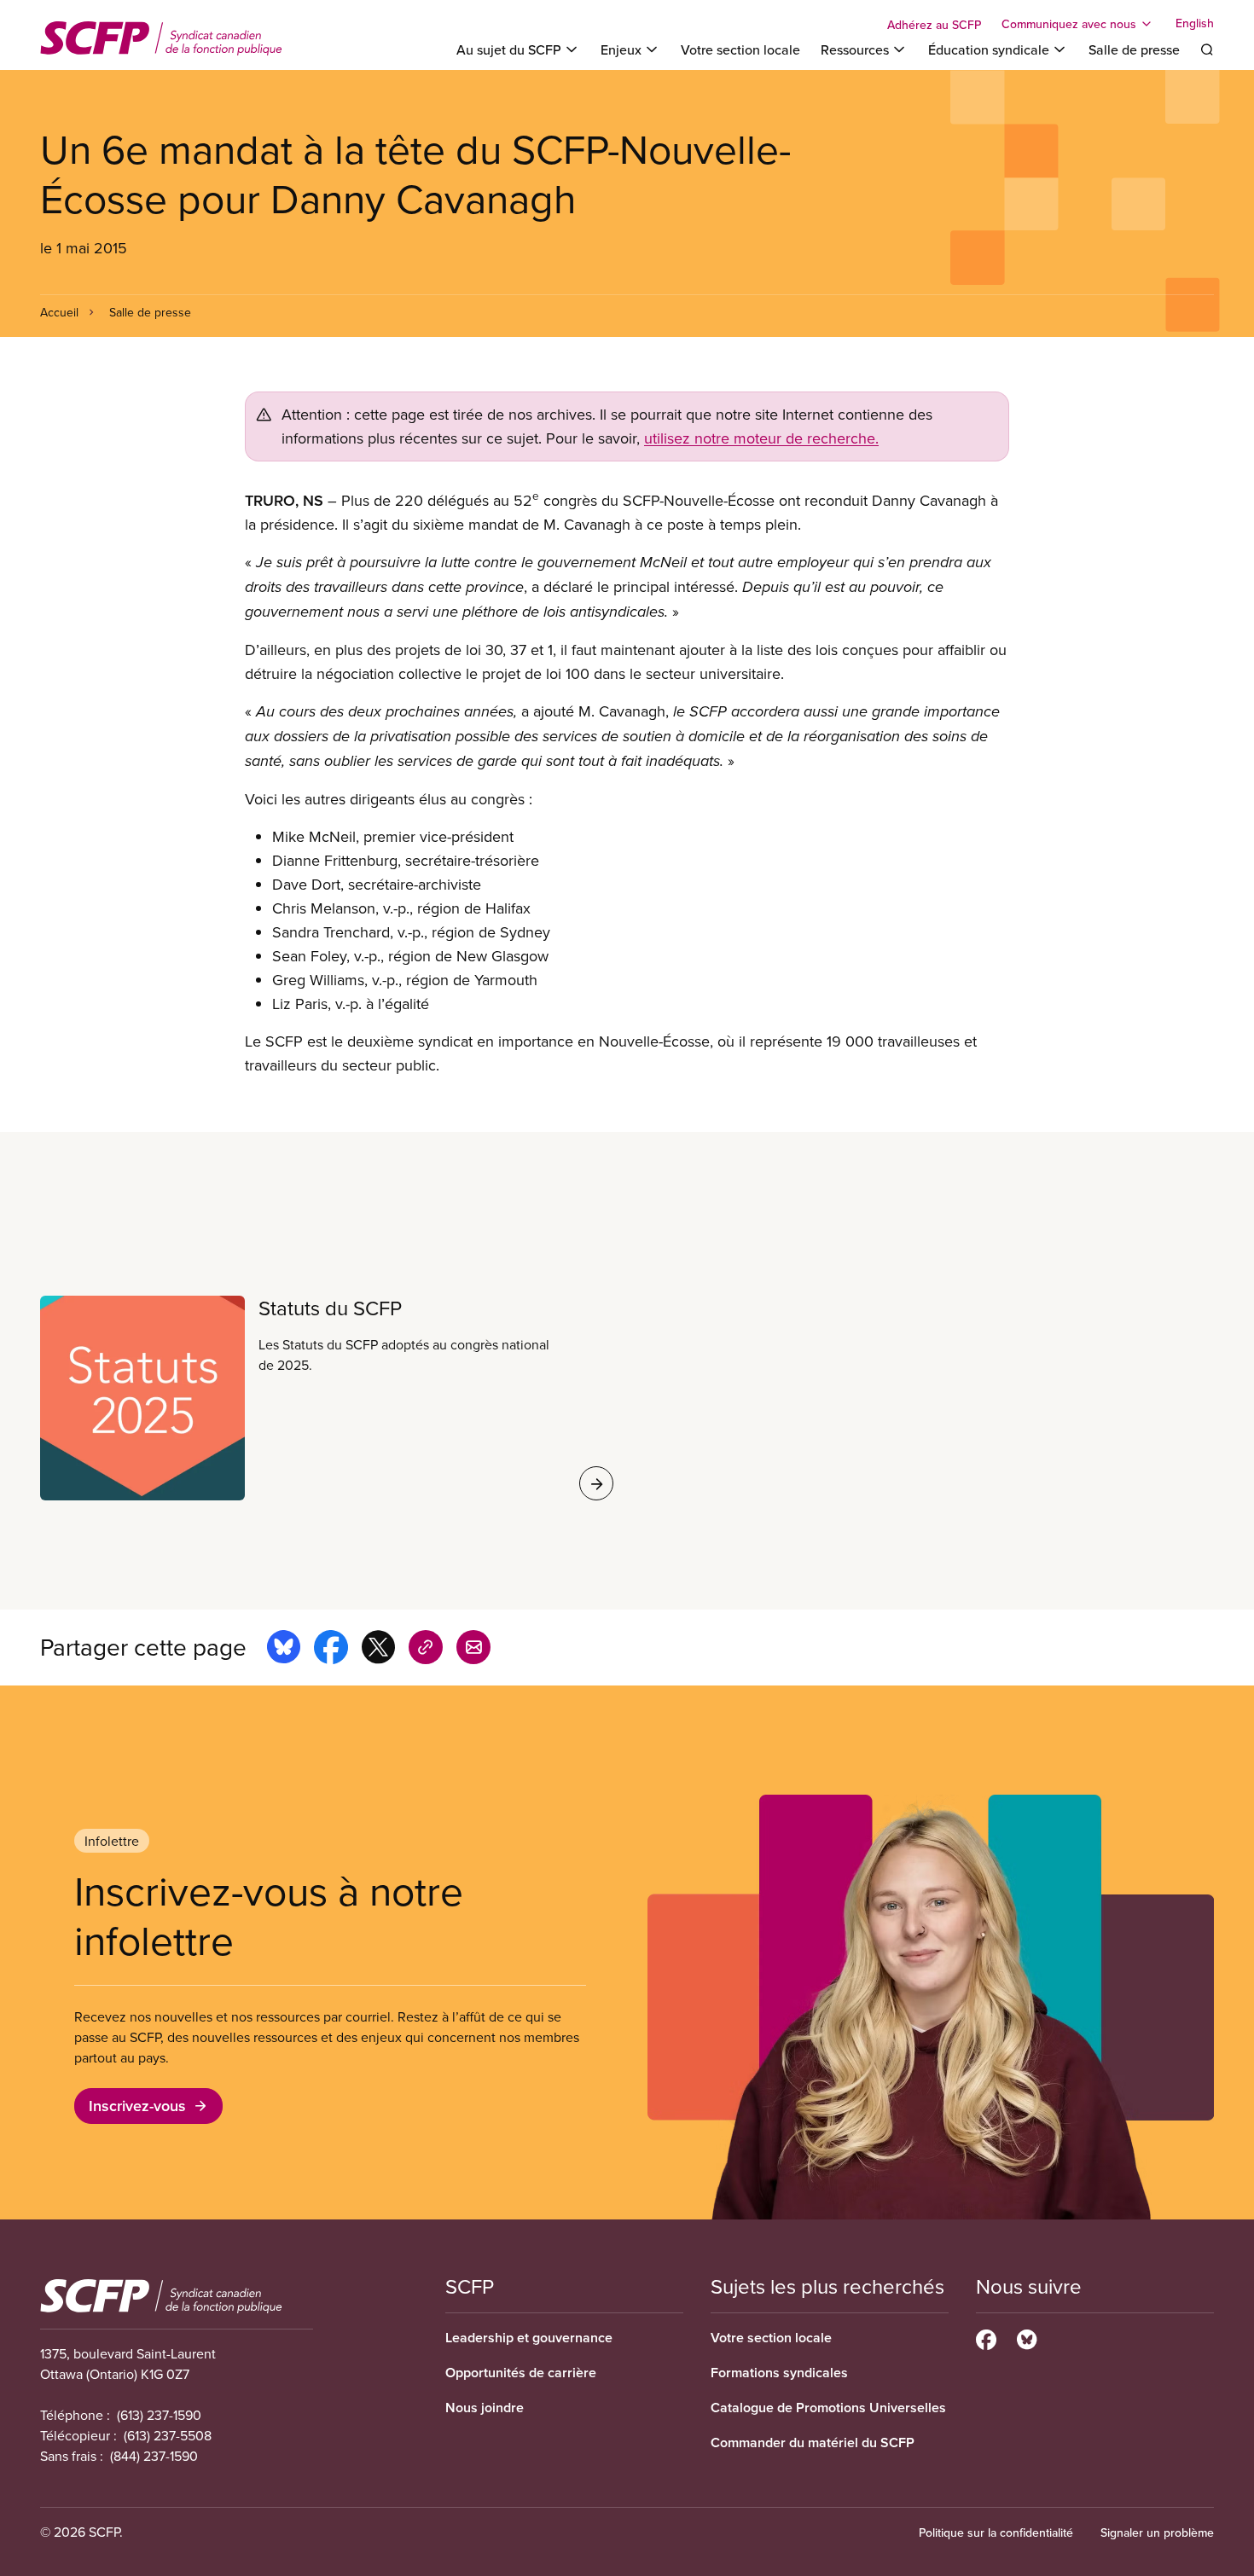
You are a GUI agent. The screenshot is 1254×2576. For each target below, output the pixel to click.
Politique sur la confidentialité (996, 2532)
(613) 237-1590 (159, 2415)
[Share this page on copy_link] (426, 1650)
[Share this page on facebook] (331, 1650)
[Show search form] (1207, 49)
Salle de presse (1134, 49)
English (1195, 24)
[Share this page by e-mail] (473, 1650)
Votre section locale (740, 49)
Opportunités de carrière (521, 2373)
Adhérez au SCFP (934, 25)
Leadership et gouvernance (529, 2338)
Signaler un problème (1157, 2532)
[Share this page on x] (378, 1650)
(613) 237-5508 (168, 2435)
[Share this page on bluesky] (284, 1650)
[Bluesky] (1027, 2337)
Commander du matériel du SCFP (813, 2443)
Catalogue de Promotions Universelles (828, 2408)
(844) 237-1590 (154, 2456)
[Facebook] (986, 2337)
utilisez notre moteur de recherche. (761, 438)
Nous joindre (485, 2408)
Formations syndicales (779, 2373)
